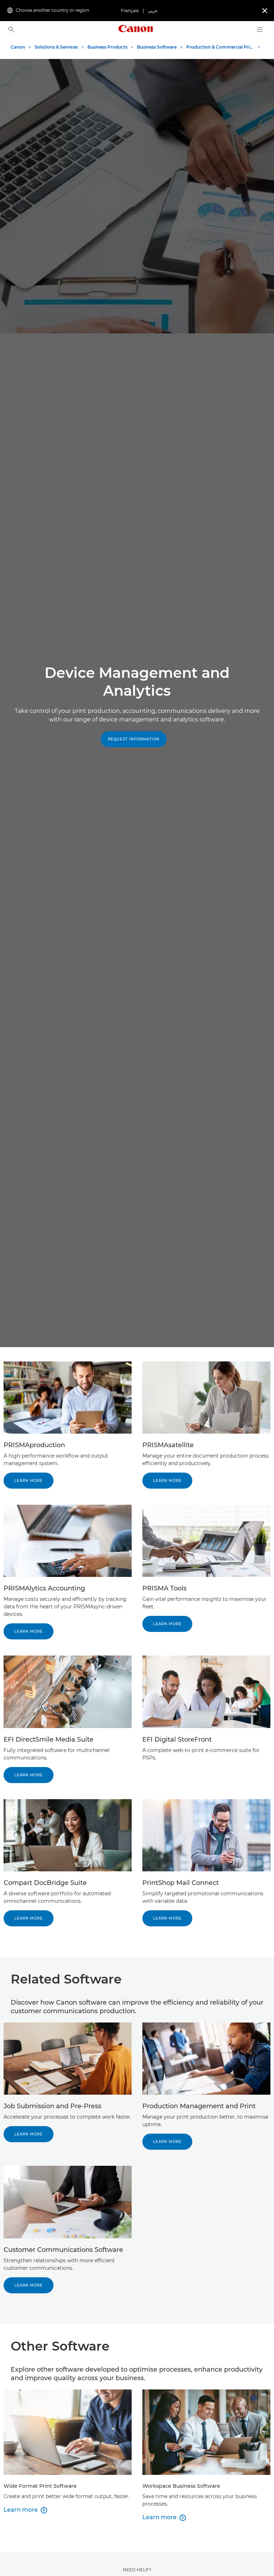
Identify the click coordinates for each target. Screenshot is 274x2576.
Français (130, 11)
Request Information (134, 739)
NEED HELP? (137, 2570)
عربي (153, 11)
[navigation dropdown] (260, 30)
